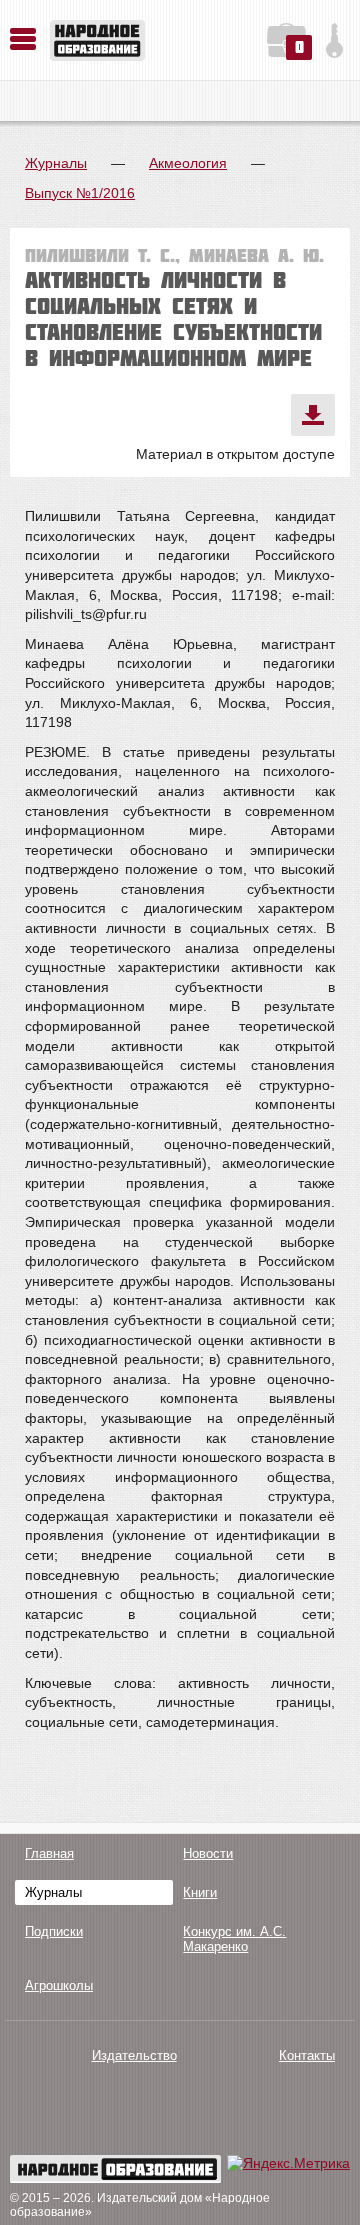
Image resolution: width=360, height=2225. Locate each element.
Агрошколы (59, 1985)
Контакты (307, 2055)
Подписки (54, 1931)
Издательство (134, 2055)
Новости (208, 1853)
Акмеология (188, 163)
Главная (49, 1853)
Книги (200, 1892)
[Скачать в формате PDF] (313, 415)
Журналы (56, 163)
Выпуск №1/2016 (80, 193)
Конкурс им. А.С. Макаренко (234, 1939)
